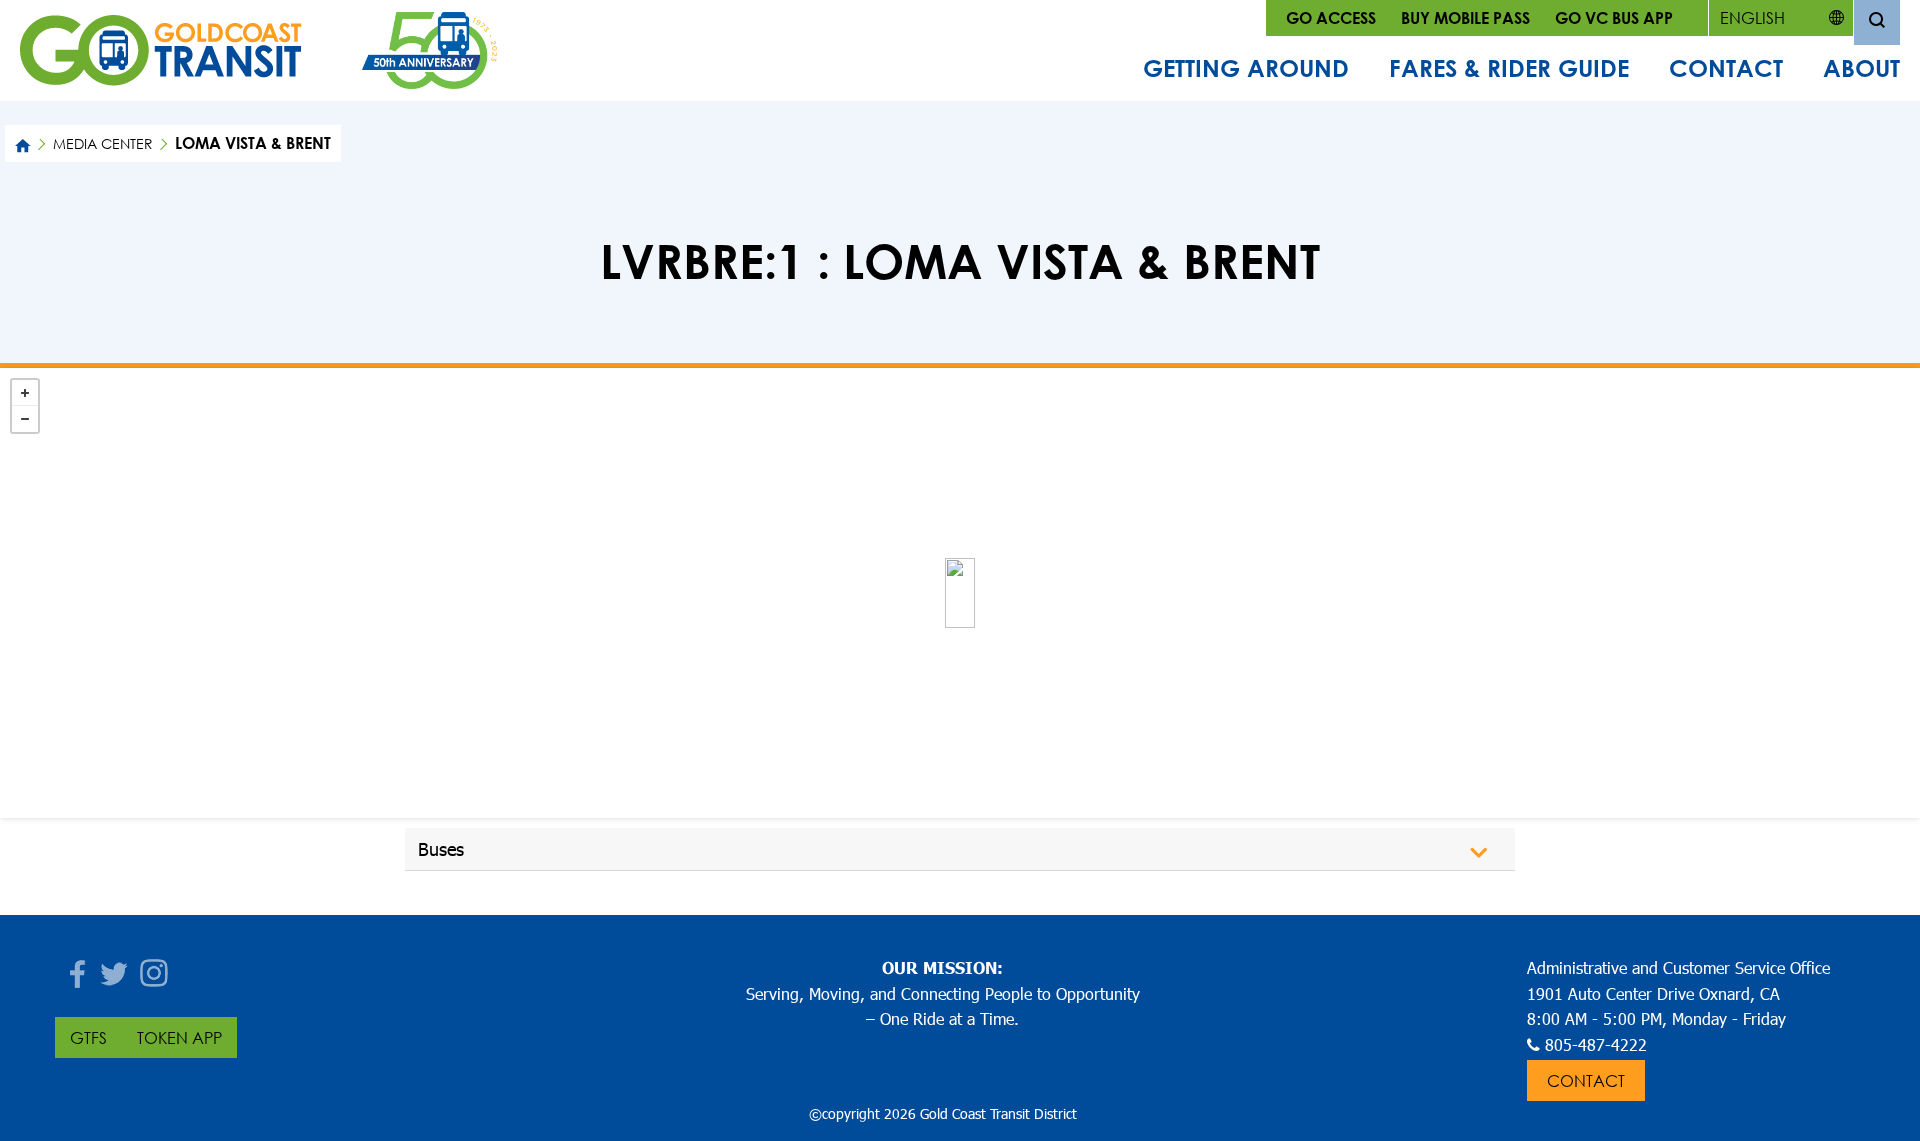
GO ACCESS (1331, 17)
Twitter (115, 967)
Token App (179, 1037)
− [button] (25, 419)
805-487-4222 (1596, 1044)
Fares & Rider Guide (1509, 68)
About (1861, 68)
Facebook (75, 967)
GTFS (88, 1037)
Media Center (103, 143)
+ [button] (25, 393)
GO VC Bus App (1614, 17)
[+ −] (960, 593)
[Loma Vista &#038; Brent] (960, 593)
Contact (1726, 68)
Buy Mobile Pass (1465, 17)
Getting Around (1246, 68)
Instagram (155, 967)
